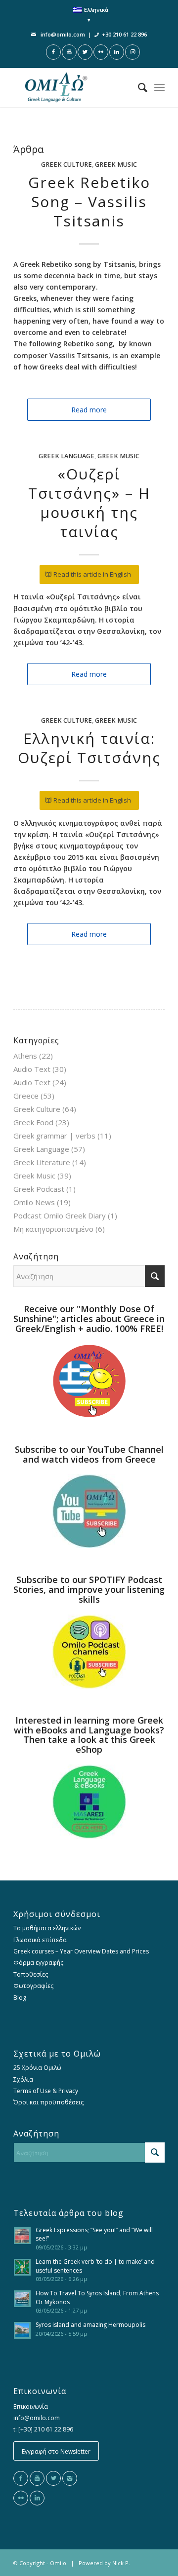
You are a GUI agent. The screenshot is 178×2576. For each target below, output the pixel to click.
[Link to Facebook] (53, 52)
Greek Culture (67, 165)
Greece (26, 1096)
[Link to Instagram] (133, 52)
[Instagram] (70, 2478)
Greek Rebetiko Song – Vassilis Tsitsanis (89, 202)
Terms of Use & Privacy (46, 2091)
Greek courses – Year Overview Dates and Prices (81, 1951)
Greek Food (33, 1122)
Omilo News (34, 1202)
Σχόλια (23, 2079)
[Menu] (159, 87)
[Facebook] (21, 2478)
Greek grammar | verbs (54, 1136)
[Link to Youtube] (69, 52)
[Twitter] (53, 2478)
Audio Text (32, 1069)
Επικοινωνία (31, 2407)
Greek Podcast (39, 1189)
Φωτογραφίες (33, 1986)
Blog (20, 1998)
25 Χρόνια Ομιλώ (37, 2068)
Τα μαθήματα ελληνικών (47, 1928)
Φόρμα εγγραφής (38, 1963)
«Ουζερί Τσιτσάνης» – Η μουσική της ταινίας (89, 503)
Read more (89, 410)
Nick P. (121, 2563)
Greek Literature (42, 1162)
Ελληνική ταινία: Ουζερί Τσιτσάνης (89, 748)
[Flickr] (21, 2498)
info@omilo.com (63, 34)
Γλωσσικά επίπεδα (40, 1940)
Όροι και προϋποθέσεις (48, 2102)
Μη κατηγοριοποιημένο (53, 1229)
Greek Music (116, 165)
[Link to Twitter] (85, 52)
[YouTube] (37, 2478)
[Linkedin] (37, 2498)
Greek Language (67, 456)
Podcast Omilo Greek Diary (60, 1215)
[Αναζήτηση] (138, 87)
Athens (25, 1056)
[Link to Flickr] (101, 52)
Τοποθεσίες (31, 1974)
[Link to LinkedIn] (117, 52)
